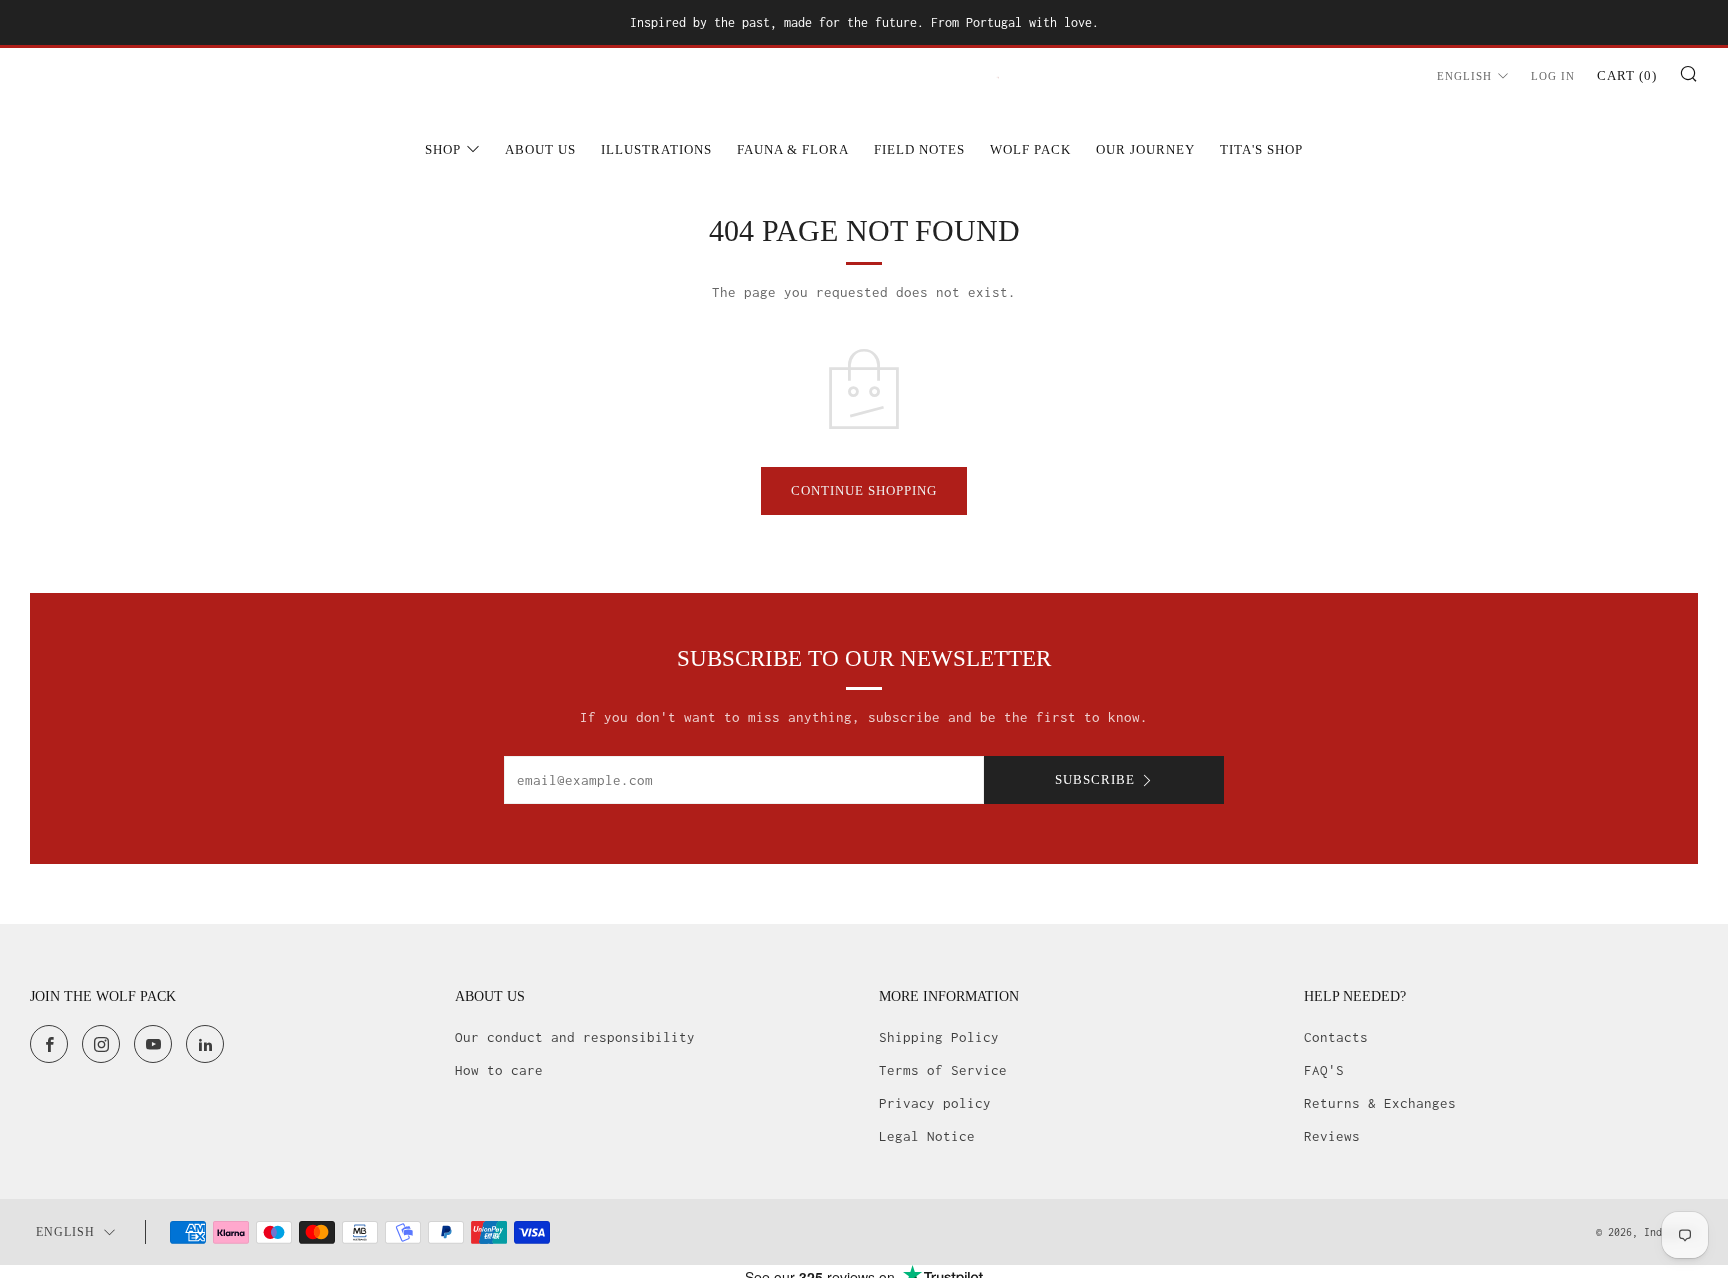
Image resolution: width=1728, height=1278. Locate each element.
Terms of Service (943, 1070)
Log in (1553, 76)
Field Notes (919, 149)
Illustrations (656, 149)
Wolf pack (1030, 149)
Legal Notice (927, 1136)
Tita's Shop (1261, 149)
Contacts (1336, 1037)
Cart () (1627, 75)
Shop (443, 149)
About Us (540, 149)
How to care (499, 1070)
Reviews (1332, 1136)
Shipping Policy (939, 1037)
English (1464, 76)
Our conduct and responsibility (575, 1037)
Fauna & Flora (793, 149)
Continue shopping (864, 490)
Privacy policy (935, 1103)
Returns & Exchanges (1380, 1103)
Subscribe (1095, 779)
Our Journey (1145, 149)
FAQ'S (1324, 1070)
